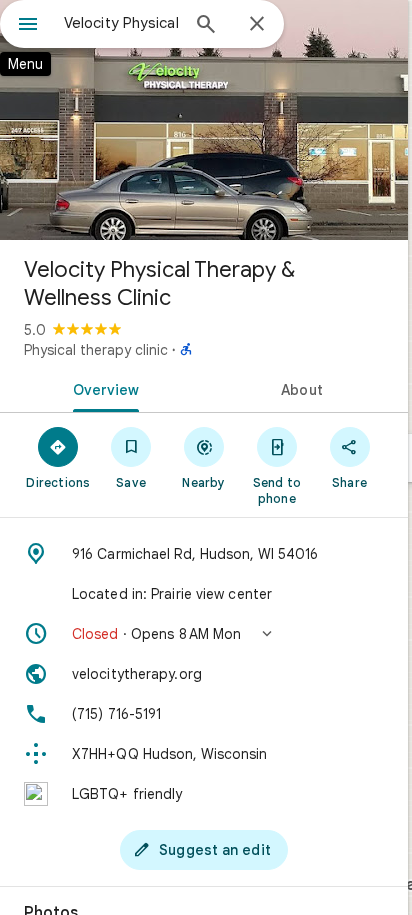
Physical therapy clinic (96, 350)
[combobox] (121, 23)
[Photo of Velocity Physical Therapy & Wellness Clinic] (204, 120)
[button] (204, 634)
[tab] (102, 388)
